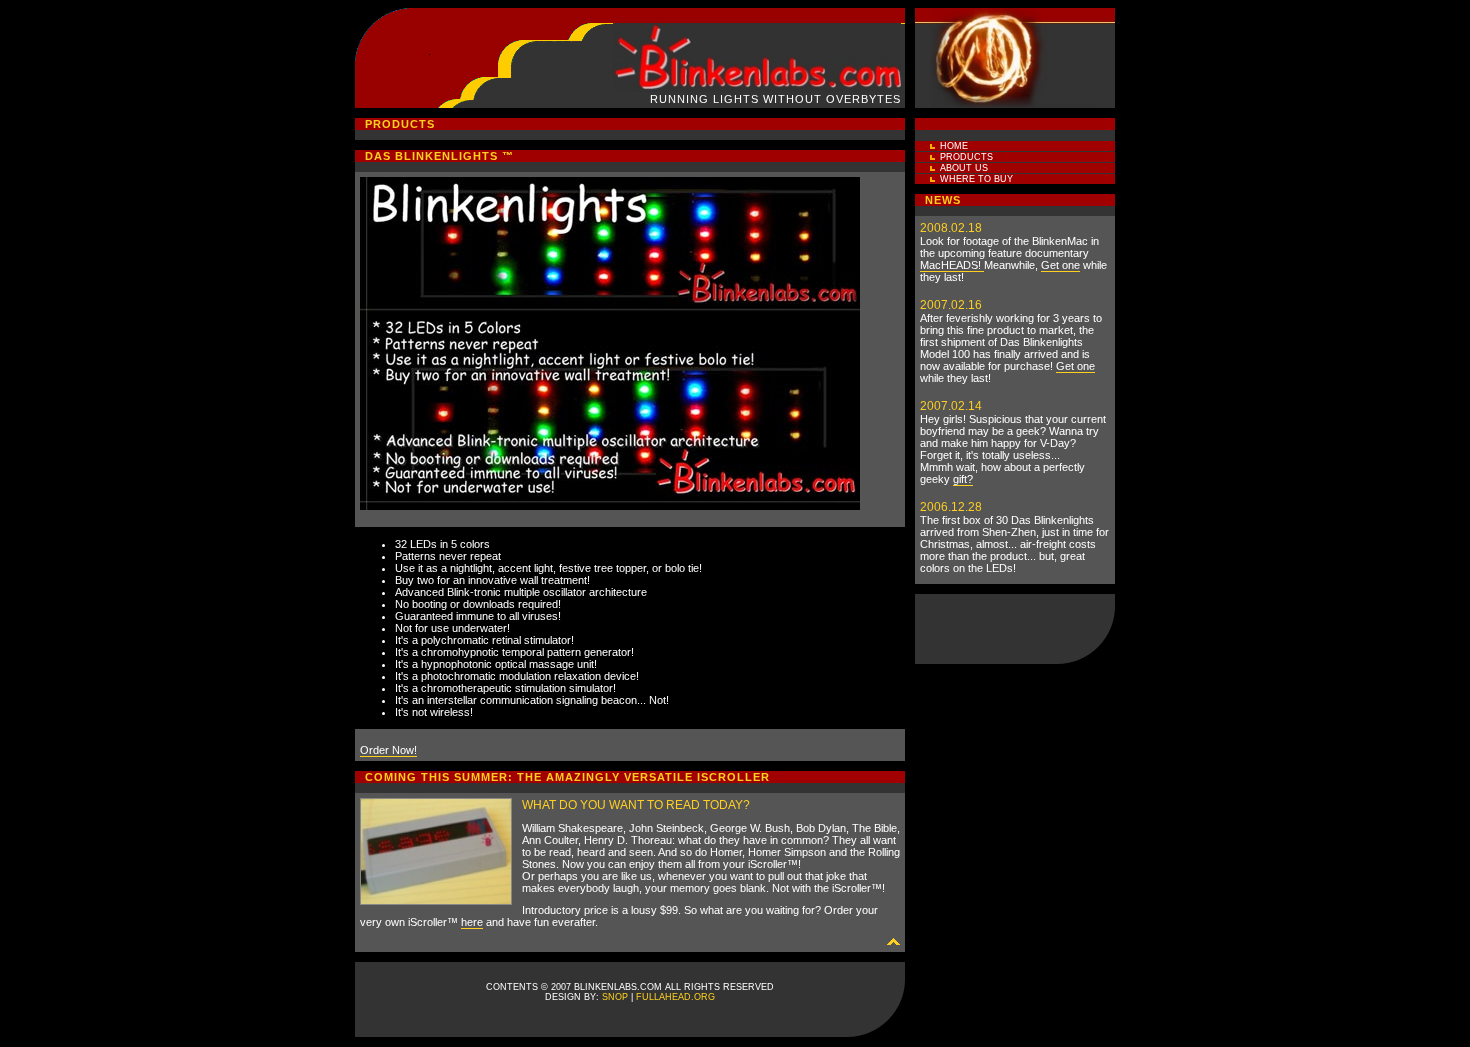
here (472, 922)
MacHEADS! (952, 265)
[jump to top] (893, 941)
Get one (1060, 265)
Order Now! (388, 750)
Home (954, 146)
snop (615, 997)
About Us (964, 168)
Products (966, 157)
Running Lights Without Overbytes (775, 99)
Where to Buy (976, 179)
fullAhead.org (675, 997)
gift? (963, 479)
